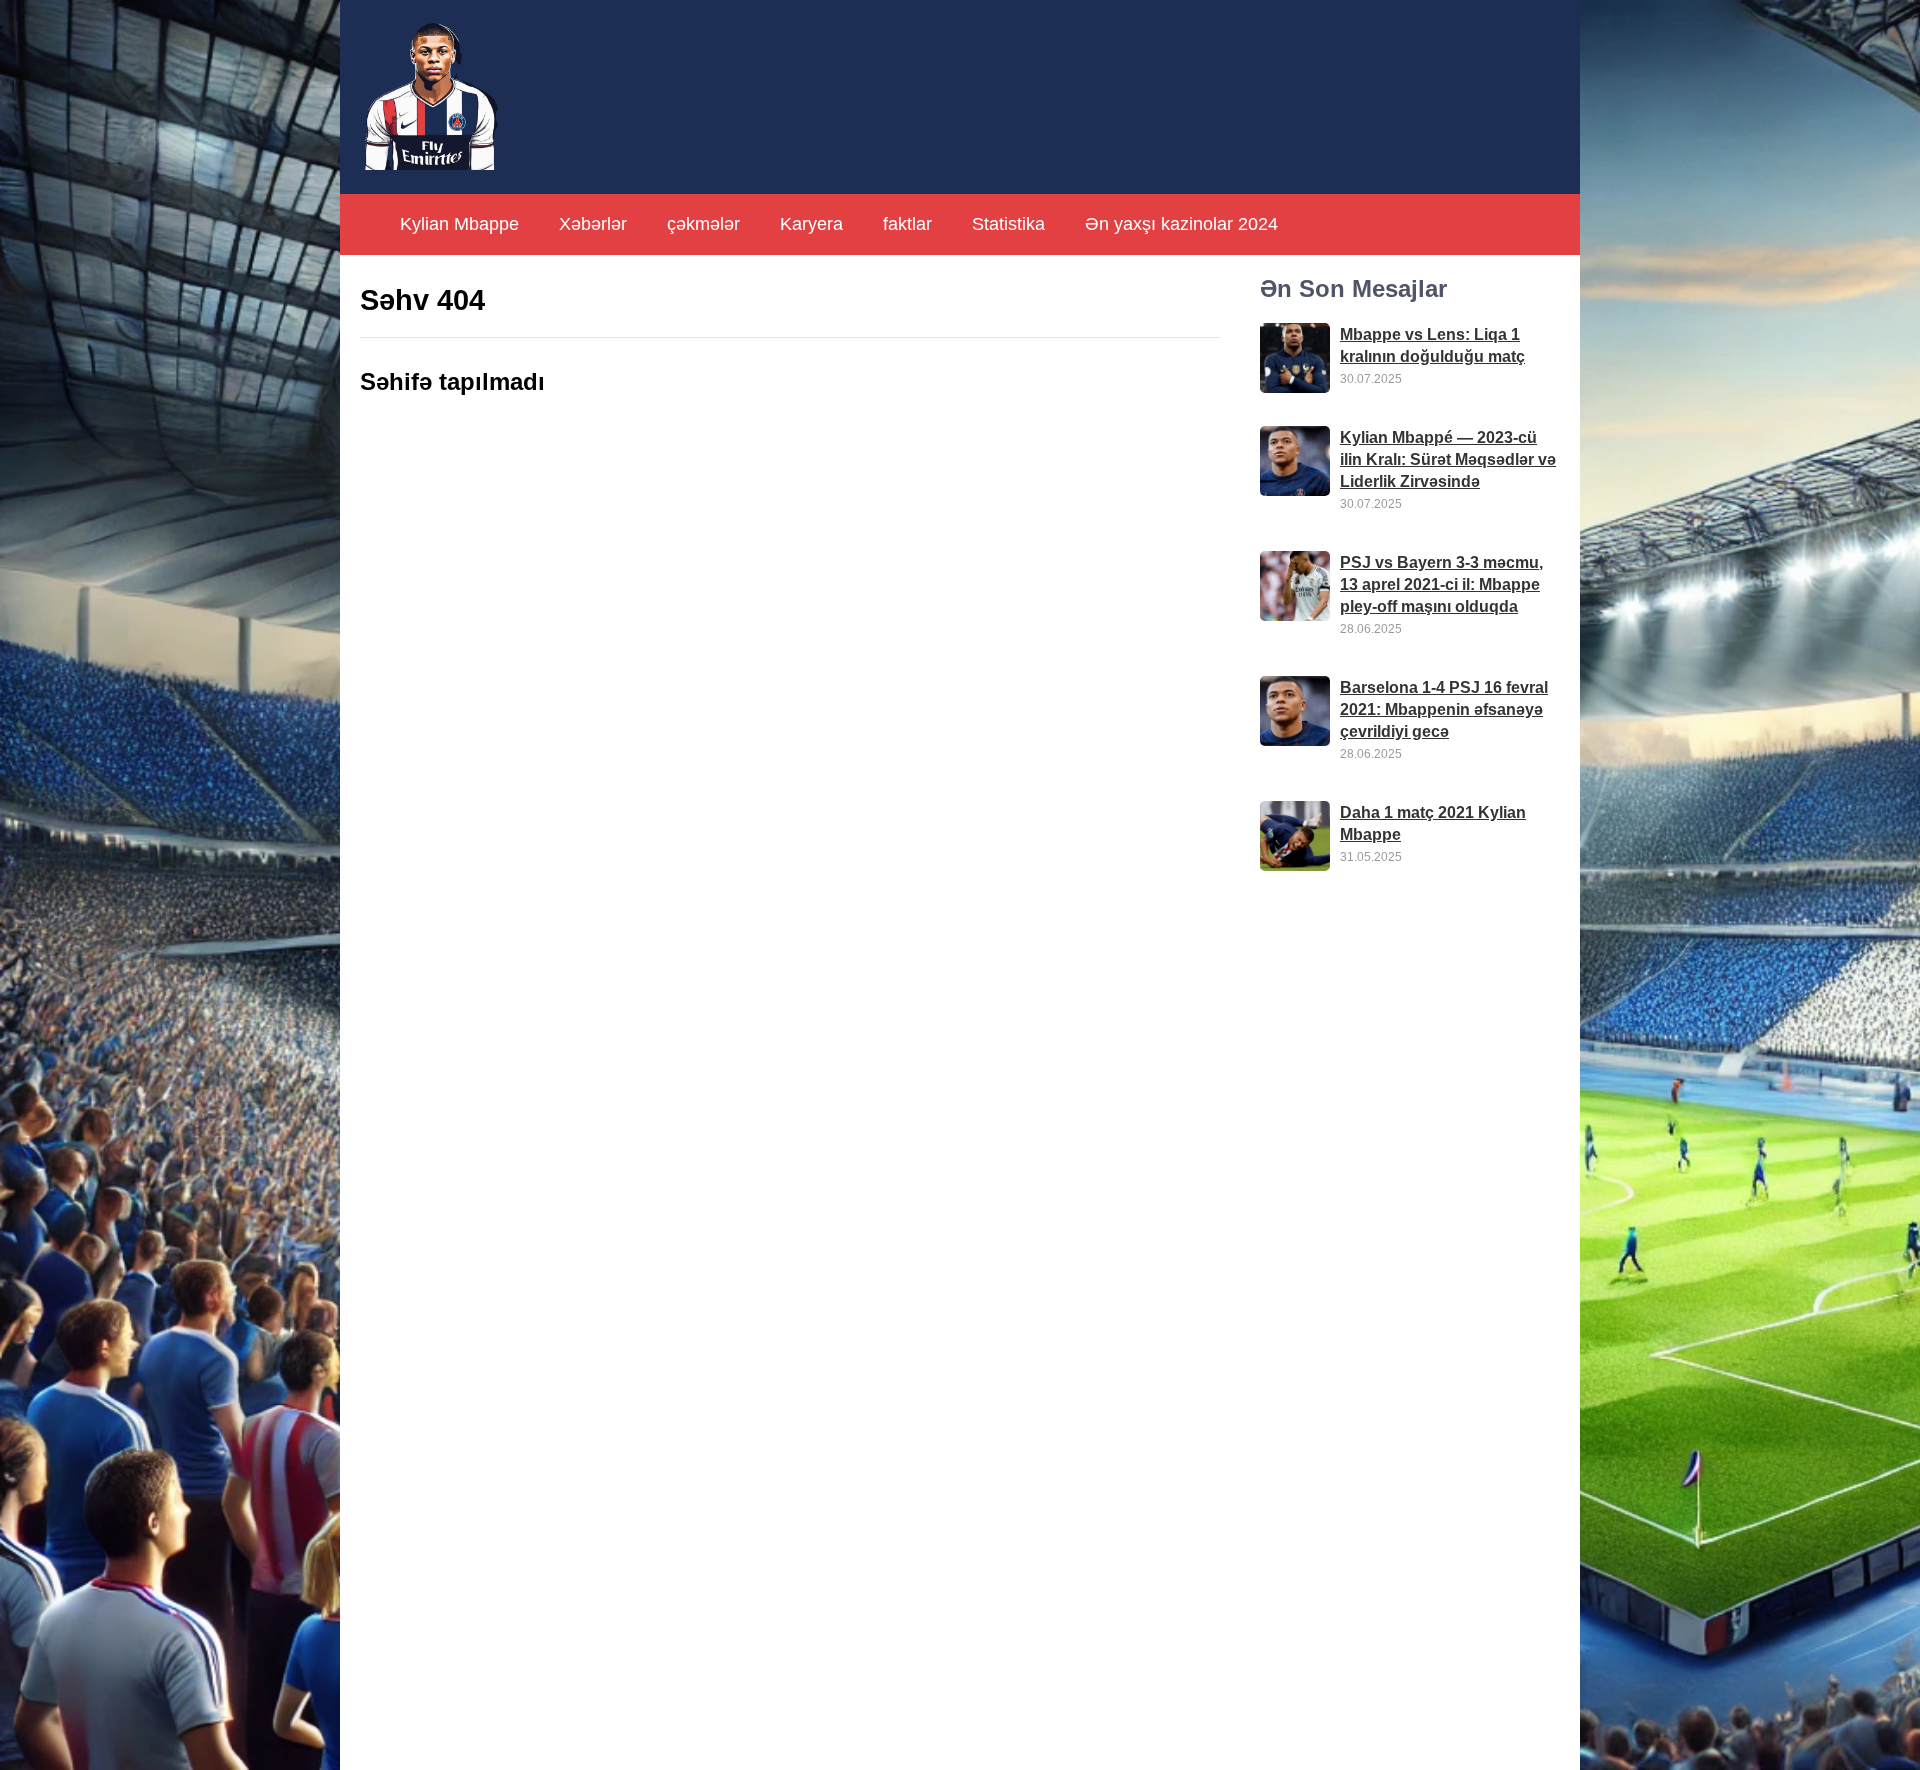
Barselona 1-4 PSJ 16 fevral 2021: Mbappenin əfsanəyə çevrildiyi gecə (1444, 709)
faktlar (907, 224)
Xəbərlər (593, 224)
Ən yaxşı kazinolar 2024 (1181, 224)
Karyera (811, 224)
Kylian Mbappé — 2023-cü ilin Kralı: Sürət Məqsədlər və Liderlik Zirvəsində (1448, 459)
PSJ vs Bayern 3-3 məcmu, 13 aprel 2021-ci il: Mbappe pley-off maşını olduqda (1441, 584)
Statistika (1008, 224)
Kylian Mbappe (459, 224)
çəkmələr (703, 224)
